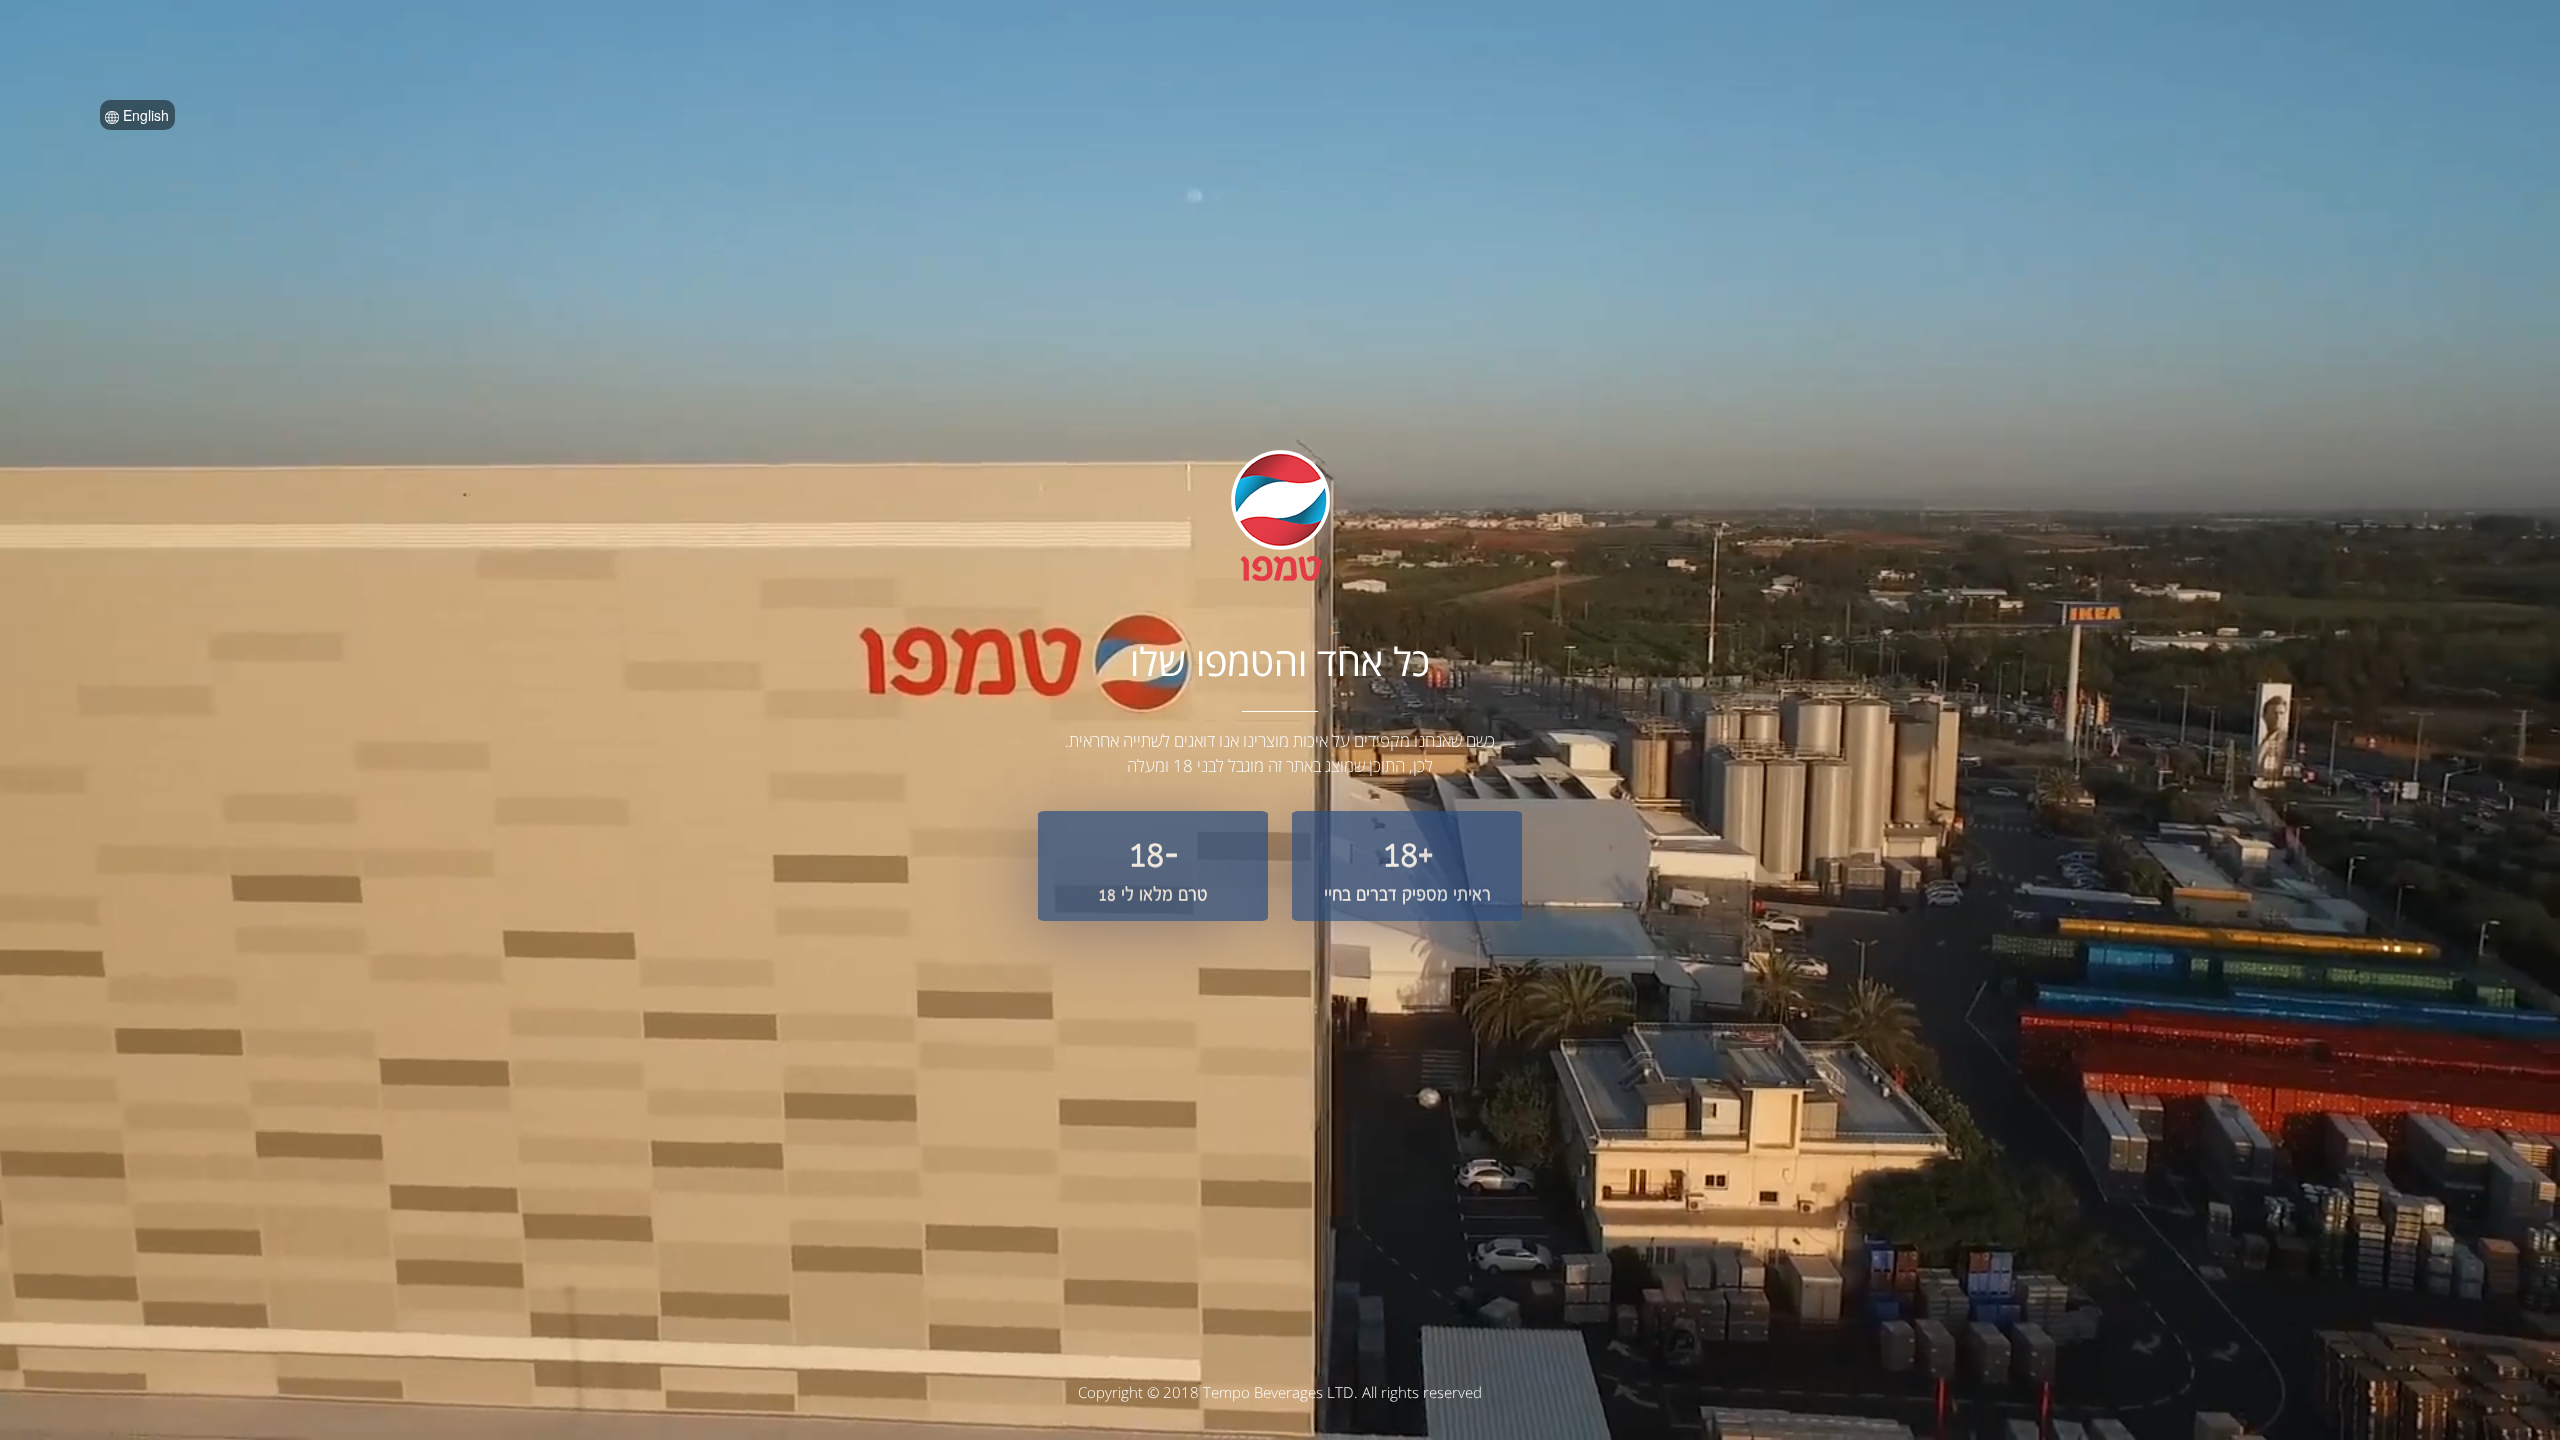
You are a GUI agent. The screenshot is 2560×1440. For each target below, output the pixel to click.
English (144, 115)
